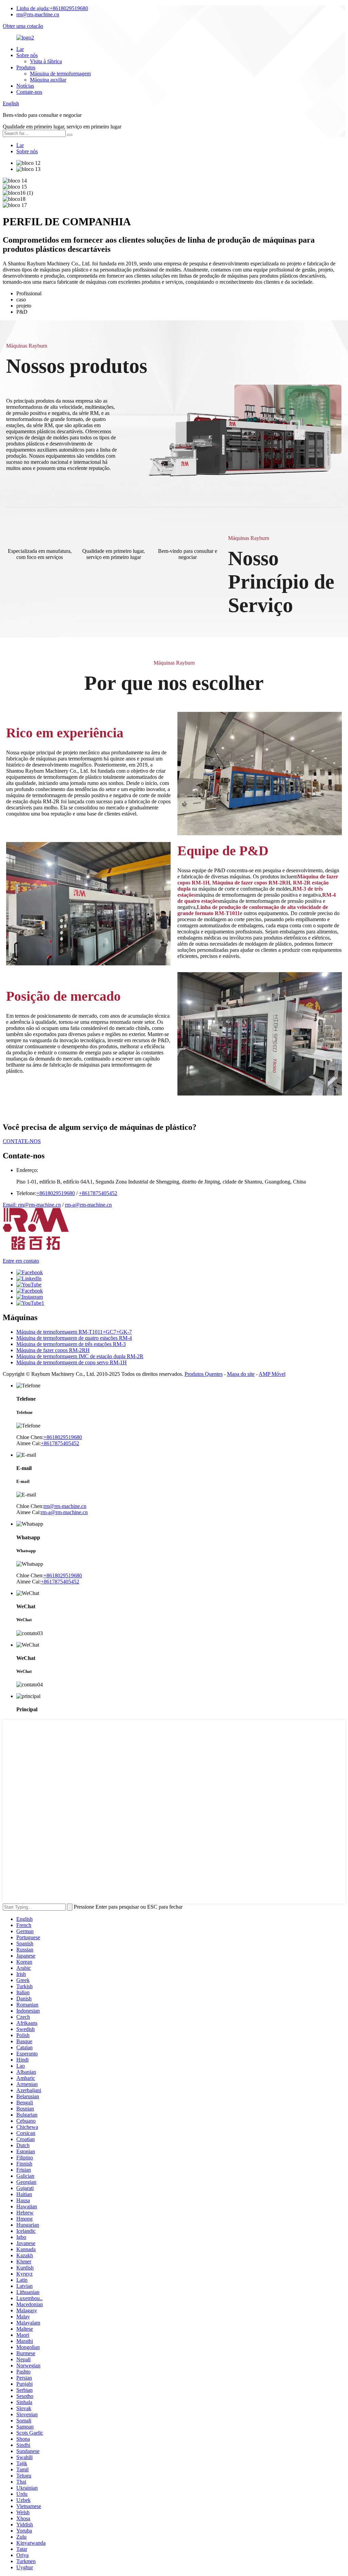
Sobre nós (27, 55)
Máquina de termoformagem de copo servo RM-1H (72, 1362)
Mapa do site (241, 1374)
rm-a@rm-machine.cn (88, 1205)
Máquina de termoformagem (60, 74)
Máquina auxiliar (48, 80)
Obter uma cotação (23, 26)
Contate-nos (29, 92)
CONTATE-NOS (22, 1141)
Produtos (26, 67)
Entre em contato (21, 1261)
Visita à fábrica (46, 61)
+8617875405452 (98, 1193)
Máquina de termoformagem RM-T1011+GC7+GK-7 (74, 1332)
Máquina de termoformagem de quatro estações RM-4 (74, 1338)
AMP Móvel (272, 1374)
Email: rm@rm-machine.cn (32, 1205)
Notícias (25, 86)
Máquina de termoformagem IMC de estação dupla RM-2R (80, 1356)
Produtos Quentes (204, 1374)
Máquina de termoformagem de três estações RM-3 (71, 1344)
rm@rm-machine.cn (38, 14)
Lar (20, 49)
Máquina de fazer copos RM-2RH (53, 1350)
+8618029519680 (52, 8)
